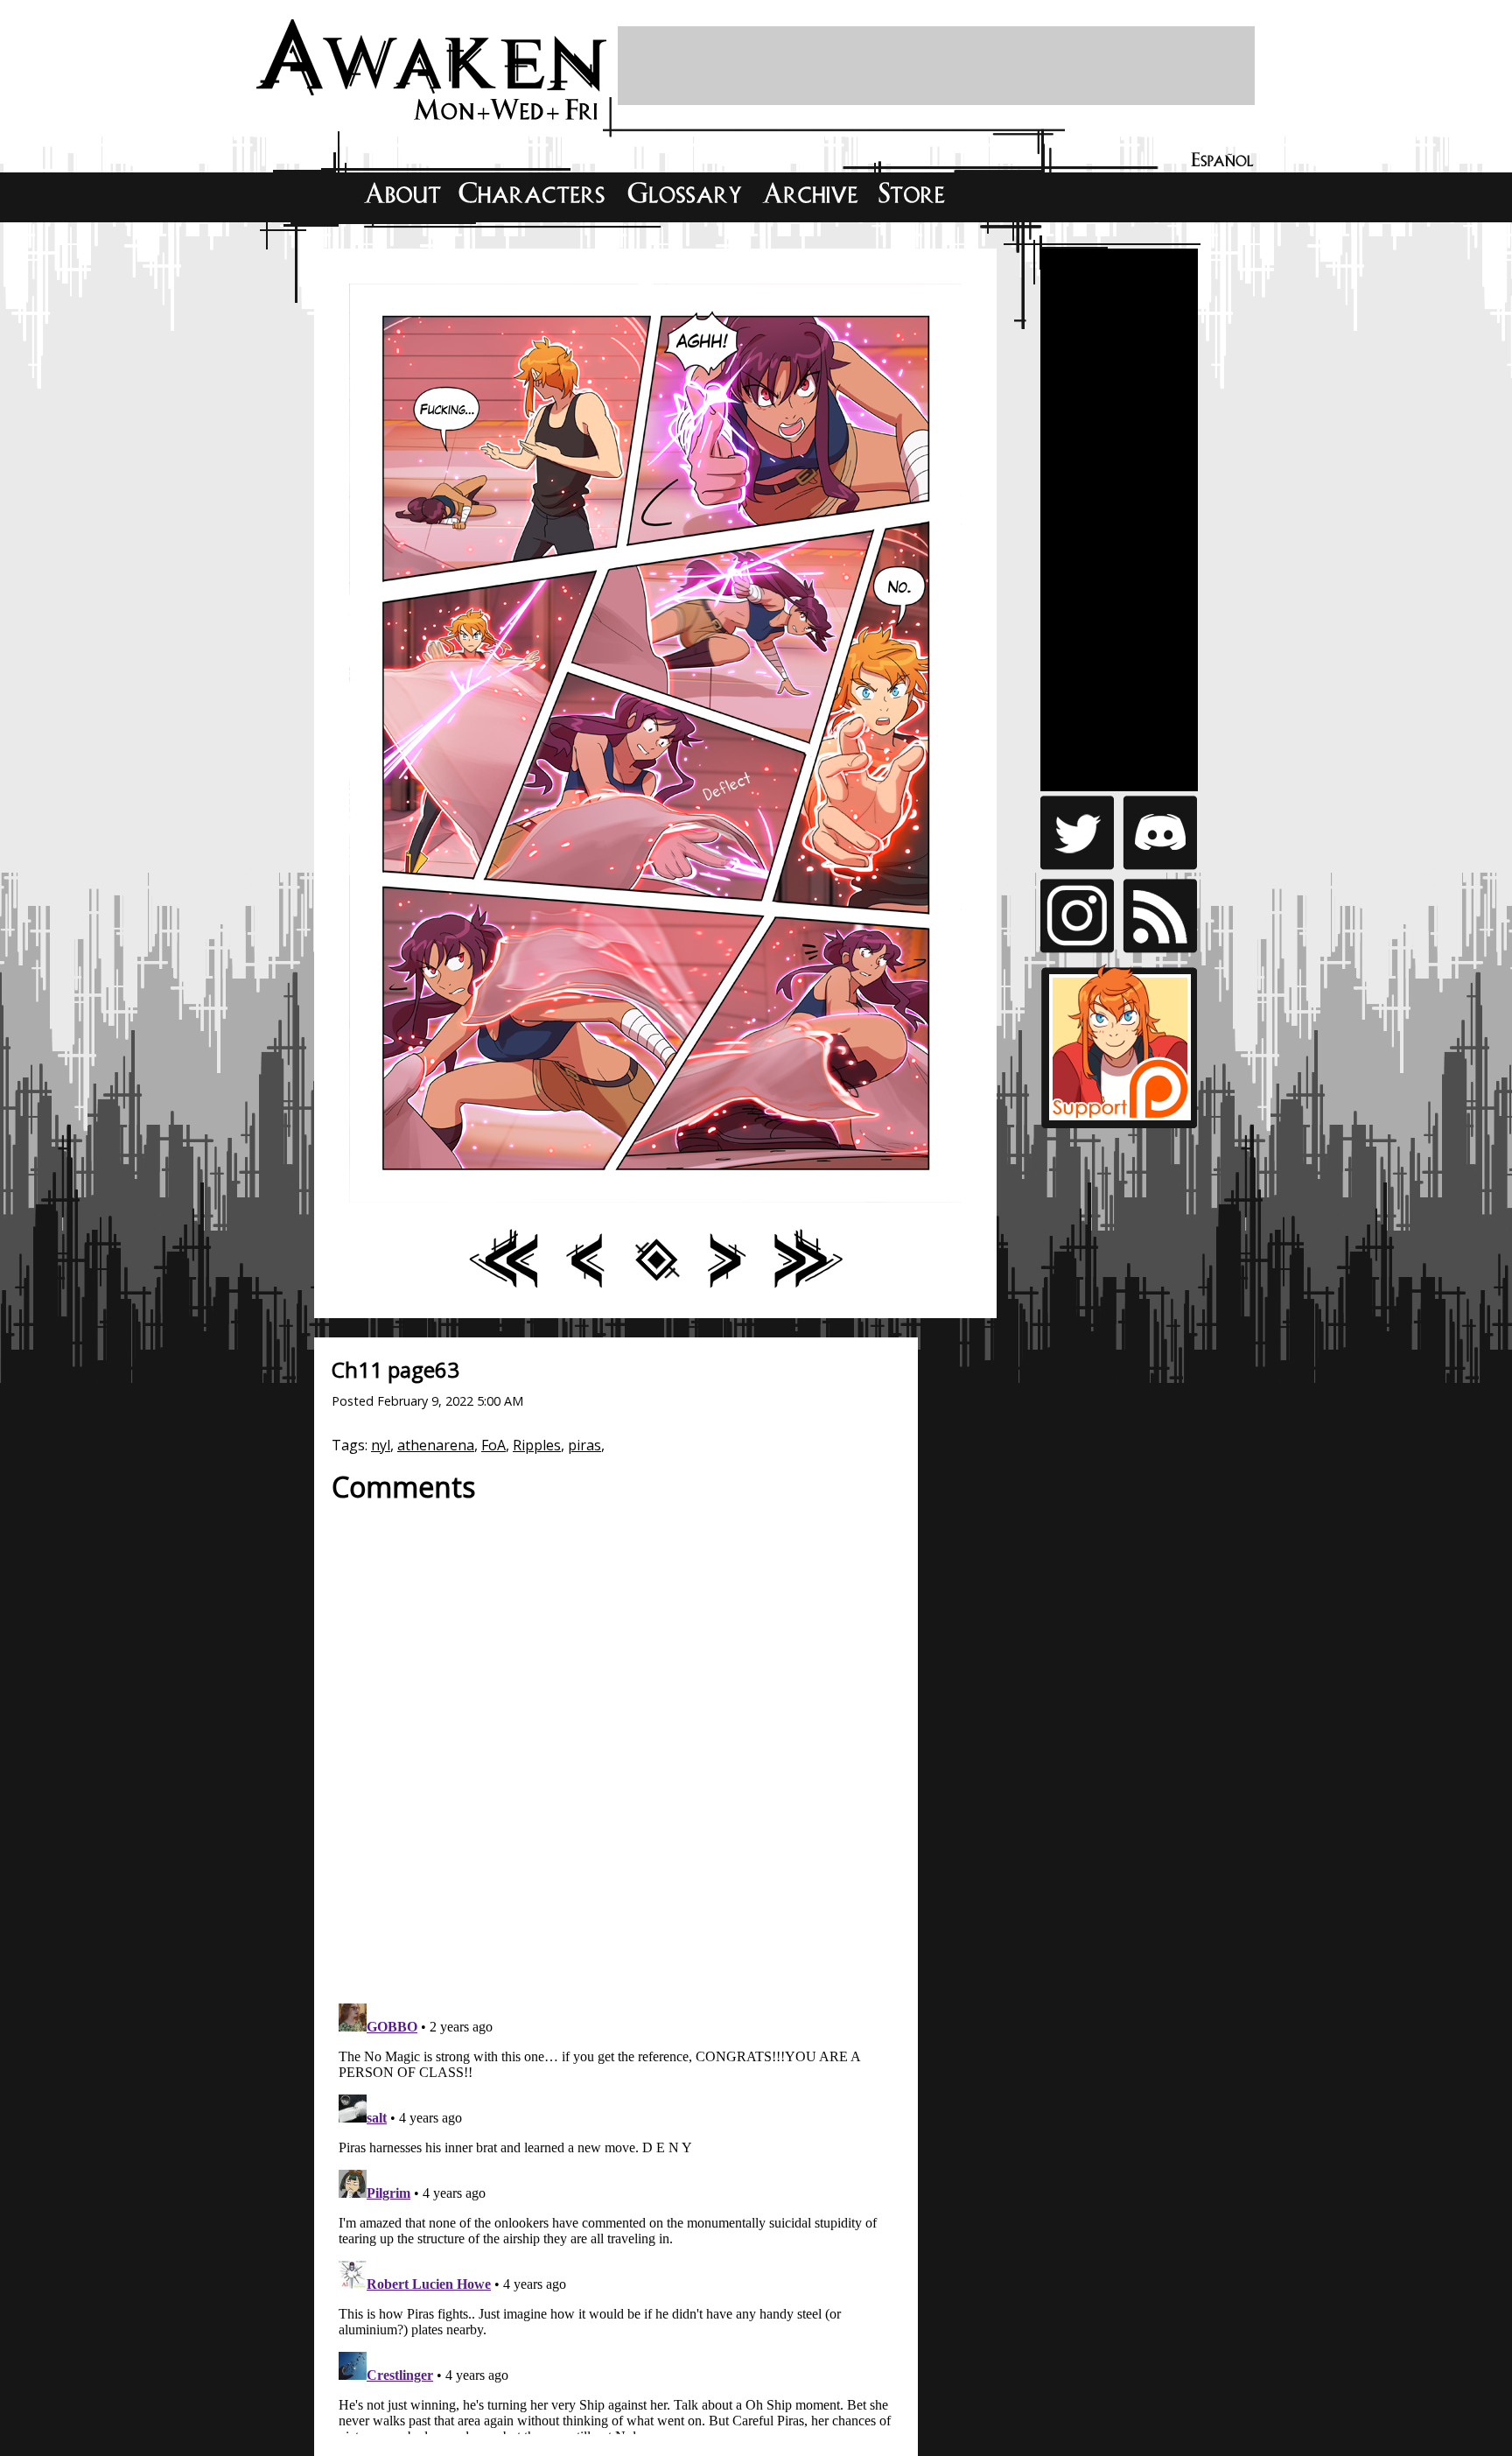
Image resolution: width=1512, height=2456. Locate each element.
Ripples (537, 1445)
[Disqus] (616, 1744)
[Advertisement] (936, 66)
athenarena (436, 1445)
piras (584, 1445)
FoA (493, 1445)
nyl (381, 1445)
